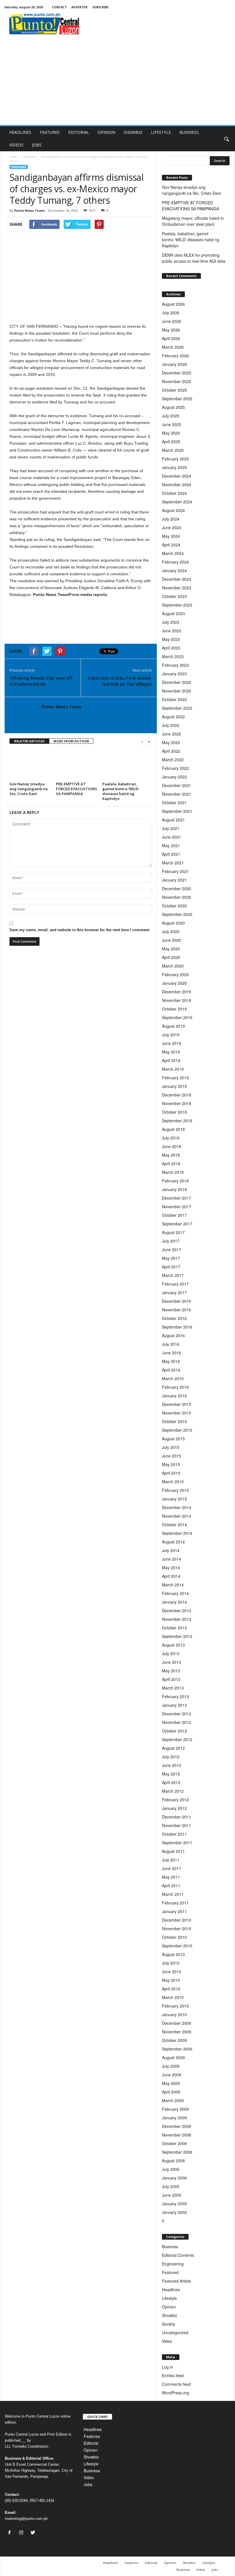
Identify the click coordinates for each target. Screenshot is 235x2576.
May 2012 (171, 1774)
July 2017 (171, 1241)
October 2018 (174, 1112)
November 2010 (177, 1928)
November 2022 (177, 691)
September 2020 (177, 914)
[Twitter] (34, 2533)
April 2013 (171, 1679)
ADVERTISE (80, 7)
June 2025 (172, 424)
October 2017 (174, 1215)
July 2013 (171, 1653)
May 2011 (171, 1877)
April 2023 (171, 648)
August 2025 (173, 407)
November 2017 (177, 1206)
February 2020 (175, 974)
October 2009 (174, 2040)
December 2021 (177, 785)
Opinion (169, 2307)
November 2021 (177, 794)
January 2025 (174, 467)
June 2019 (172, 1043)
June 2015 (172, 1456)
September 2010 (177, 1946)
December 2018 (177, 1095)
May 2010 (171, 1980)
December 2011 (177, 1817)
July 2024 (171, 519)
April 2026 (171, 338)
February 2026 (175, 356)
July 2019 (171, 1035)
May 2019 (171, 1052)
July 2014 (171, 1550)
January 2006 (174, 2178)
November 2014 (177, 1516)
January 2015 (174, 1499)
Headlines (29, 157)
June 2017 (172, 1249)
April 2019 (171, 1060)
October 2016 (174, 1318)
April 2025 (171, 442)
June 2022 (172, 734)
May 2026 (171, 330)
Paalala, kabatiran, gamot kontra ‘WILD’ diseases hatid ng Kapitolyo (121, 791)
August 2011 (173, 1851)
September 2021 (177, 811)
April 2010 (171, 1989)
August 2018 (173, 1129)
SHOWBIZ (133, 132)
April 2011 (171, 1886)
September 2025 (177, 399)
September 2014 (177, 1533)
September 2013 (177, 1636)
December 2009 (177, 2023)
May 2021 (171, 845)
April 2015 (171, 1473)
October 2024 (174, 493)
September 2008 (177, 2152)
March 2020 (173, 966)
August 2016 (173, 1335)
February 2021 (175, 871)
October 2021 (174, 803)
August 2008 (173, 2161)
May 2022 (171, 742)
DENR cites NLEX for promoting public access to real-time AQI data (194, 258)
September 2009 (177, 2049)
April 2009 (171, 2092)
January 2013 (174, 1705)
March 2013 (173, 1688)
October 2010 (174, 1937)
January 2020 (174, 983)
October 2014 (174, 1525)
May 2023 (171, 639)
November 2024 (177, 484)
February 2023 (175, 665)
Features (92, 2436)
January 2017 (174, 1292)
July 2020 (171, 931)
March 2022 (173, 760)
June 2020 (172, 940)
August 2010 (173, 1954)
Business (170, 2247)
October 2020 (174, 906)
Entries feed (173, 2375)
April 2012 (171, 1782)
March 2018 (173, 1172)
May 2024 (171, 536)
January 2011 (174, 1911)
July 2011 (171, 1860)
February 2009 (175, 2109)
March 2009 (173, 2100)
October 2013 (174, 1628)
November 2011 (177, 1825)
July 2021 (171, 828)
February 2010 (175, 2006)
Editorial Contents (178, 2255)
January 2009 (174, 2118)
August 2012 (173, 1748)
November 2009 (177, 2032)
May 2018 (171, 1155)
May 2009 (171, 2083)
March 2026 (173, 347)
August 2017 (173, 1232)
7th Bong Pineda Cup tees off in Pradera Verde (41, 681)
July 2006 (171, 2169)
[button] (226, 139)
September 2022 (177, 708)
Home (13, 157)
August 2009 (173, 2057)
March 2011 (173, 1894)
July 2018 (171, 1138)
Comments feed (176, 2384)
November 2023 (177, 588)
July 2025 (171, 416)
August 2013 (173, 1645)
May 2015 (171, 1464)
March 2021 (173, 863)
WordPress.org (176, 2393)
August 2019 (173, 1026)
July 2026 (171, 313)
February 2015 (175, 1490)
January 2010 (174, 2014)
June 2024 (172, 527)
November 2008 (177, 2135)
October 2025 (174, 390)
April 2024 (171, 545)
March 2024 (173, 553)
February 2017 (175, 1284)
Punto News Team (29, 210)
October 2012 (174, 1731)
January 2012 (174, 1808)
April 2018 (171, 1164)
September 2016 (177, 1327)
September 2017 (177, 1224)
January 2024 (174, 570)
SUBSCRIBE (100, 7)
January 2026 (174, 364)
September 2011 (177, 1843)
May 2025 (171, 433)
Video (167, 2341)
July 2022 (171, 725)
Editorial (91, 2443)
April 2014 (171, 1576)
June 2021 (172, 837)
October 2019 (174, 1009)
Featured (170, 2272)
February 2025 (175, 459)
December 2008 (177, 2126)
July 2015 (171, 1447)
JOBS (37, 145)
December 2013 (177, 1610)
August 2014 (173, 1542)
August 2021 (173, 820)
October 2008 (174, 2143)
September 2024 (177, 502)
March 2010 (173, 1997)
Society (169, 2324)
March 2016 (173, 1378)
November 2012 (177, 1722)
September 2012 (177, 1739)
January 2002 (174, 2212)
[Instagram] (22, 2533)
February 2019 (175, 1078)
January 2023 (174, 674)
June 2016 (172, 1353)
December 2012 (177, 1714)
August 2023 (173, 613)
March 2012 (173, 1791)
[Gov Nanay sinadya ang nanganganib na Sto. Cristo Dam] (30, 764)
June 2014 (172, 1559)
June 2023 (172, 631)
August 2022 (173, 717)
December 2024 (177, 476)
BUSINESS (189, 132)
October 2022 (174, 699)
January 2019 (174, 1086)
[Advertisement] (117, 82)
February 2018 (175, 1181)
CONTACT (59, 7)
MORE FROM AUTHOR (71, 741)
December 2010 (177, 1920)
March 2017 (173, 1275)
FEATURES (50, 132)
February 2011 (175, 1903)
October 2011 (174, 1834)
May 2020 (171, 949)
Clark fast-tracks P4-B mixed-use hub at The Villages (120, 681)
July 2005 (171, 2186)
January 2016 (174, 1396)
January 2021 (174, 880)
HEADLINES (20, 132)
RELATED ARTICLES (29, 741)
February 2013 (175, 1696)
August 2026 (173, 304)
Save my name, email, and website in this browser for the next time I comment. (80, 930)
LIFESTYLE (161, 132)
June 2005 (172, 2195)
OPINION (106, 132)
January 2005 (174, 2204)
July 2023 (171, 622)
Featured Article (176, 2281)
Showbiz (170, 2315)
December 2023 (177, 579)
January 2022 (174, 777)
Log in (168, 2367)
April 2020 (171, 957)
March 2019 (173, 1069)
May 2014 (171, 1567)
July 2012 (171, 1757)
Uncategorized (175, 2332)
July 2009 (171, 2066)
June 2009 (172, 2075)
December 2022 (177, 682)
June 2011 (172, 1868)
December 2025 (177, 373)
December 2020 (177, 888)
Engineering (173, 2264)
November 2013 (177, 1619)
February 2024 (175, 562)
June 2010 (172, 1971)
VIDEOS (16, 145)
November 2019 (177, 1000)
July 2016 (171, 1344)
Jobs (88, 2484)
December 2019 (177, 992)
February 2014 (175, 1593)
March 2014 (173, 1585)
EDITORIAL (79, 132)
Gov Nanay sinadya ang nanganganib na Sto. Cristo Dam (29, 789)
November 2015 (177, 1413)
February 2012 (175, 1800)
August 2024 (173, 510)
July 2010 (171, 1963)
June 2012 (172, 1765)
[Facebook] (11, 2533)
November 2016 (177, 1310)
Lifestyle (169, 2298)
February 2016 (175, 1387)
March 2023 (173, 656)
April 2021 (171, 854)
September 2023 (177, 605)
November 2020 (177, 897)
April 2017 (171, 1267)
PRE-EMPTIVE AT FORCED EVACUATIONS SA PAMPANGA (77, 789)
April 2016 (171, 1370)
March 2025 (173, 450)
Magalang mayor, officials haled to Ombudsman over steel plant (193, 221)
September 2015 (177, 1430)
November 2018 (177, 1103)
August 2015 (173, 1439)
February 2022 (175, 768)
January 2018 (174, 1189)
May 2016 (171, 1361)
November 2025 (177, 381)
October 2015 (174, 1421)
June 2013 (172, 1662)
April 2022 (171, 751)
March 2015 (173, 1482)
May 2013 (171, 1671)
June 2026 (172, 321)
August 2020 (173, 923)
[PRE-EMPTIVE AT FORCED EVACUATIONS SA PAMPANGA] (77, 764)
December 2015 (177, 1404)
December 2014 (177, 1507)
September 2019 (177, 1017)
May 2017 (171, 1258)
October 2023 (174, 596)
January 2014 (174, 1602)
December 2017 (177, 1198)
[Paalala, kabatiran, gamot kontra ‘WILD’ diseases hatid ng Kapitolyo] (123, 764)
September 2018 (177, 1121)
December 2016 (177, 1301)
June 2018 (172, 1146)
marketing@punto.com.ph (26, 2519)
